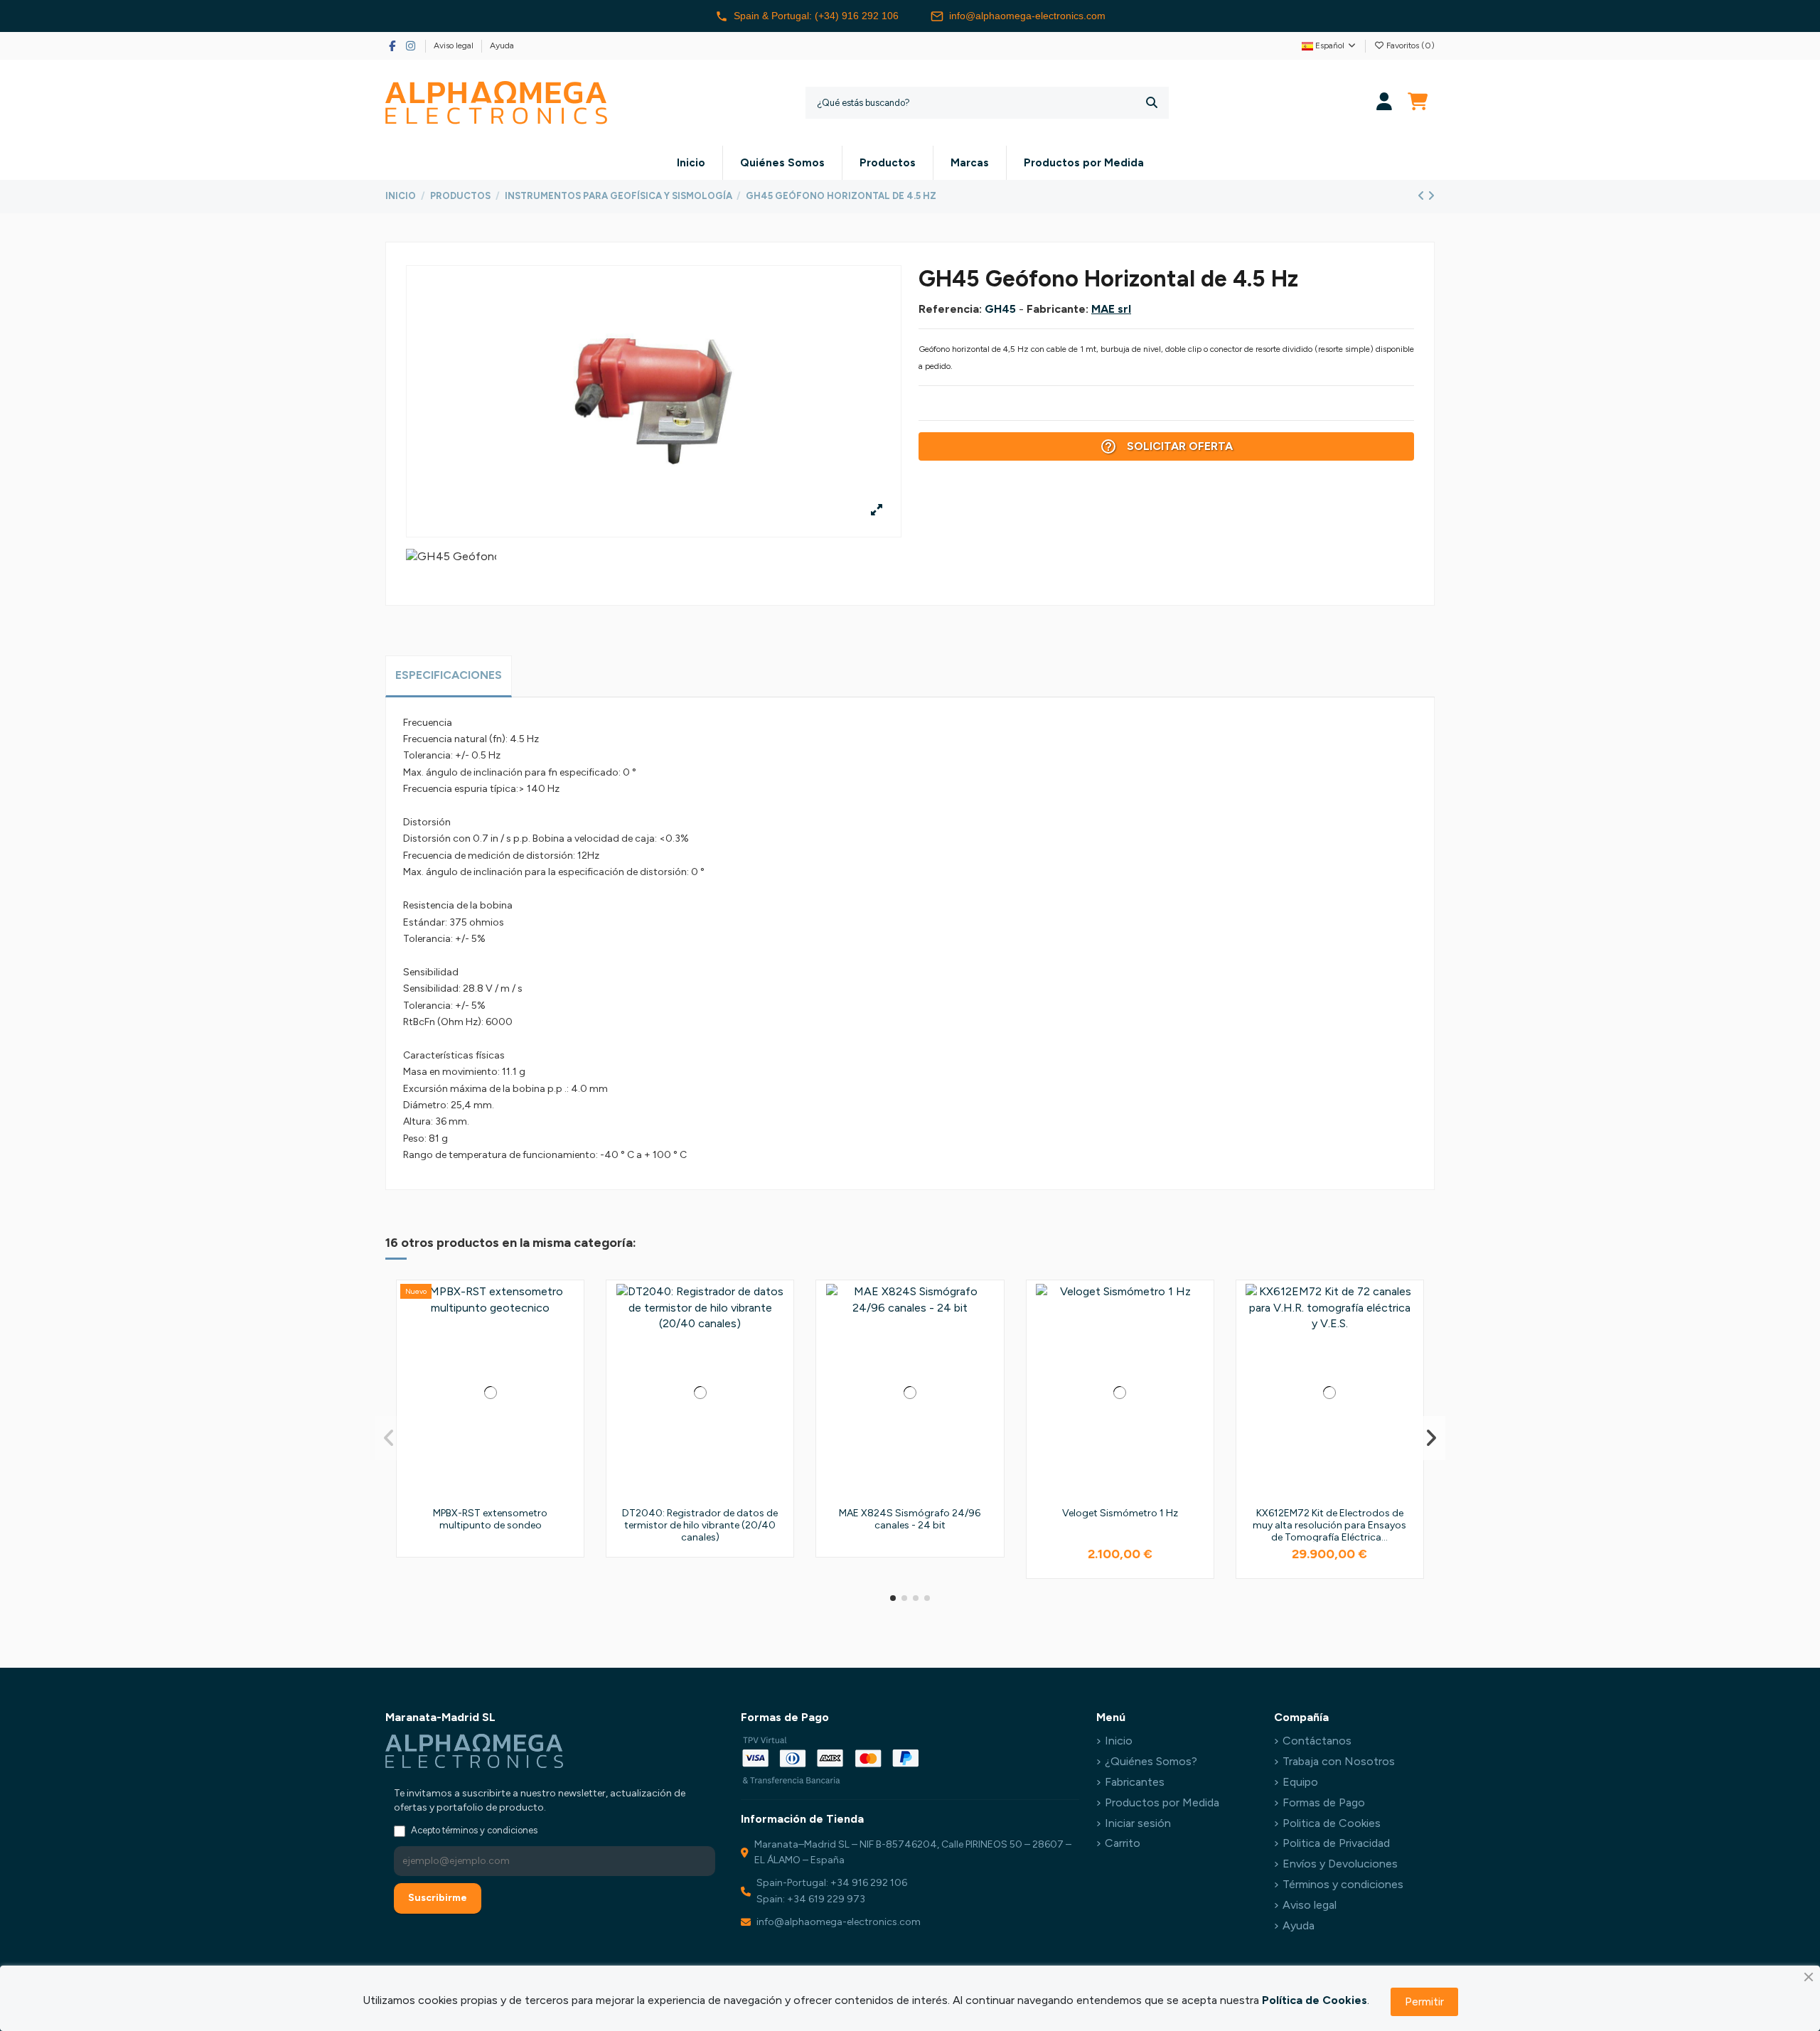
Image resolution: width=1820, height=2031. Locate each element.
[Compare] (568, 1333)
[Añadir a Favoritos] (568, 1307)
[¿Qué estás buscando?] (1152, 103)
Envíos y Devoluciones (1340, 1864)
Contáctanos (1317, 1741)
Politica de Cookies (1332, 1823)
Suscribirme (438, 1898)
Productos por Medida (1162, 1802)
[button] (893, 1598)
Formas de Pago (1324, 1802)
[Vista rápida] (568, 1359)
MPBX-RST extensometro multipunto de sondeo (490, 1519)
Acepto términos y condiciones (474, 1830)
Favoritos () (1409, 45)
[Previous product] (1423, 196)
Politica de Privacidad (1336, 1843)
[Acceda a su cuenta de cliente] (1385, 103)
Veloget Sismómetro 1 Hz (1120, 1513)
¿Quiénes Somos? (1151, 1761)
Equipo (1300, 1782)
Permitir (1424, 2001)
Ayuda (502, 45)
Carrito (1123, 1843)
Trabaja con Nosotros (1339, 1761)
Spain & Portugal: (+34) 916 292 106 (816, 16)
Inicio (1119, 1741)
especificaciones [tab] (449, 675)
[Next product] (1431, 196)
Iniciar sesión (1138, 1823)
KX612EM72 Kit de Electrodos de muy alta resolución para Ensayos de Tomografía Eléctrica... (1329, 1525)
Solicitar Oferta (1166, 446)
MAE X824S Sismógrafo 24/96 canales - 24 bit (910, 1519)
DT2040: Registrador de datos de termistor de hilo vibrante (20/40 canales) (700, 1525)
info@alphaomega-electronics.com (1027, 16)
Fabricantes (1135, 1782)
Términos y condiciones (1343, 1884)
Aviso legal (455, 45)
